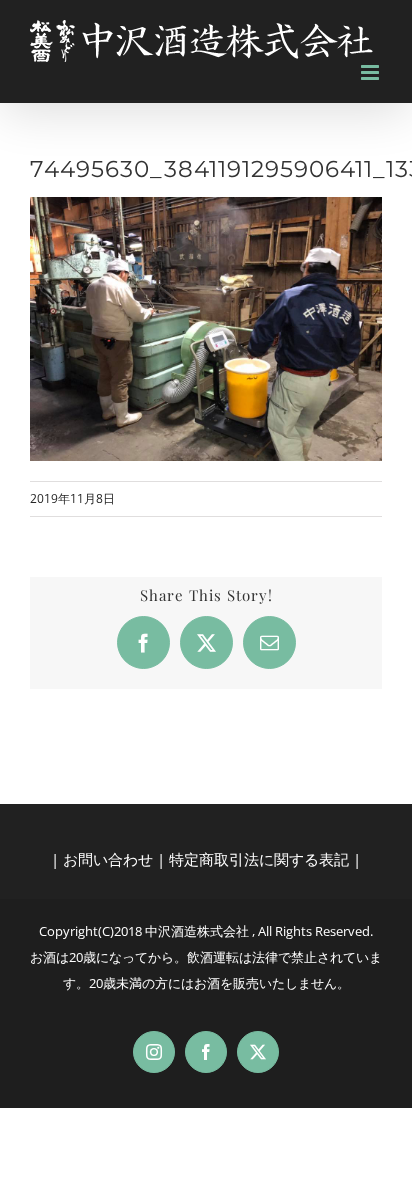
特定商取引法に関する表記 (259, 859)
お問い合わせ (108, 859)
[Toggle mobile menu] (371, 72)
